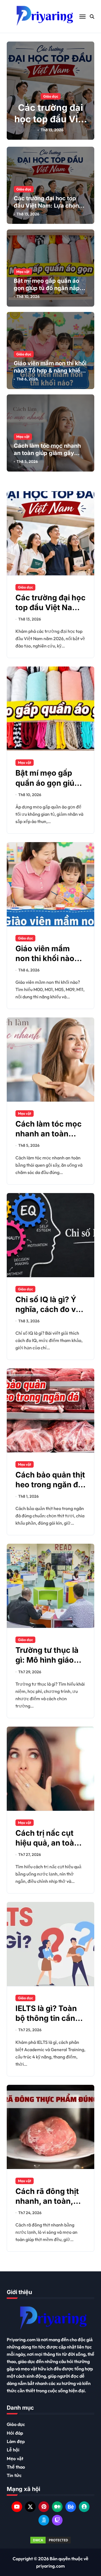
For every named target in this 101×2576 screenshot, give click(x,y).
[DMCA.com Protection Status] (50, 2540)
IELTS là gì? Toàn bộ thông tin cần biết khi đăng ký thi (50, 2018)
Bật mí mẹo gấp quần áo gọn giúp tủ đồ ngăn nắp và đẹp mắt (47, 288)
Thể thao (16, 2467)
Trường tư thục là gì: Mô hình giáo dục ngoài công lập (50, 1660)
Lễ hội (13, 2450)
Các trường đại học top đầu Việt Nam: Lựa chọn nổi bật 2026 (50, 125)
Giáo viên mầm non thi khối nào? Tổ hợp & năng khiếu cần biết (50, 371)
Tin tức (14, 2475)
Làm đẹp (16, 2441)
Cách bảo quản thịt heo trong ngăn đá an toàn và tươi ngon (50, 1490)
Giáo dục (51, 96)
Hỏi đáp (15, 2433)
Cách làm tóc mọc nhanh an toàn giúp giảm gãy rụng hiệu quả (47, 453)
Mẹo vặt (23, 272)
